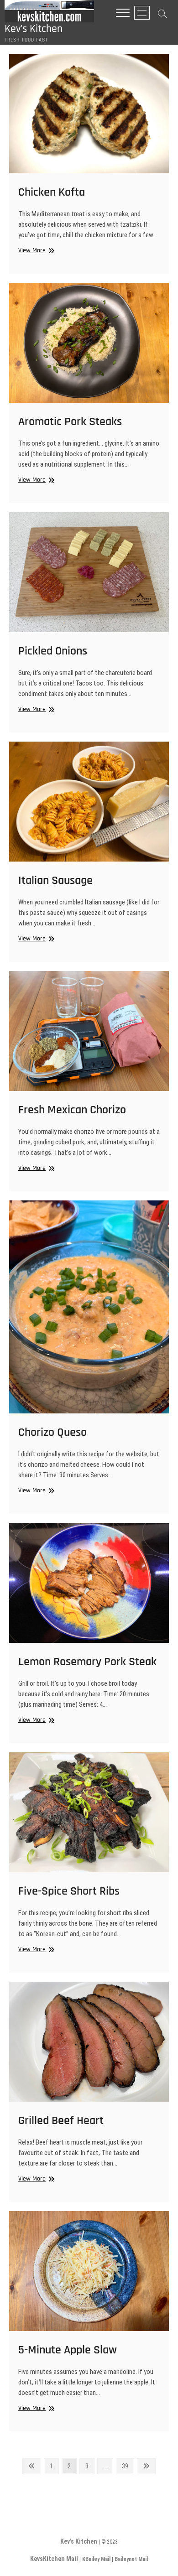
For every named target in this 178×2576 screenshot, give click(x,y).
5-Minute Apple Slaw (68, 2350)
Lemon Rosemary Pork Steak (87, 1662)
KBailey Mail (96, 2559)
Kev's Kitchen (34, 29)
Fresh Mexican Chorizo (72, 1110)
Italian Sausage (55, 880)
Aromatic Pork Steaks (70, 422)
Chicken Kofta (52, 192)
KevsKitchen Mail (54, 2559)
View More (35, 251)
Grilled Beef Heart (61, 2121)
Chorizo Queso (52, 1432)
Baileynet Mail (131, 2559)
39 (128, 2466)
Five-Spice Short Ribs (69, 1891)
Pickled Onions (53, 651)
